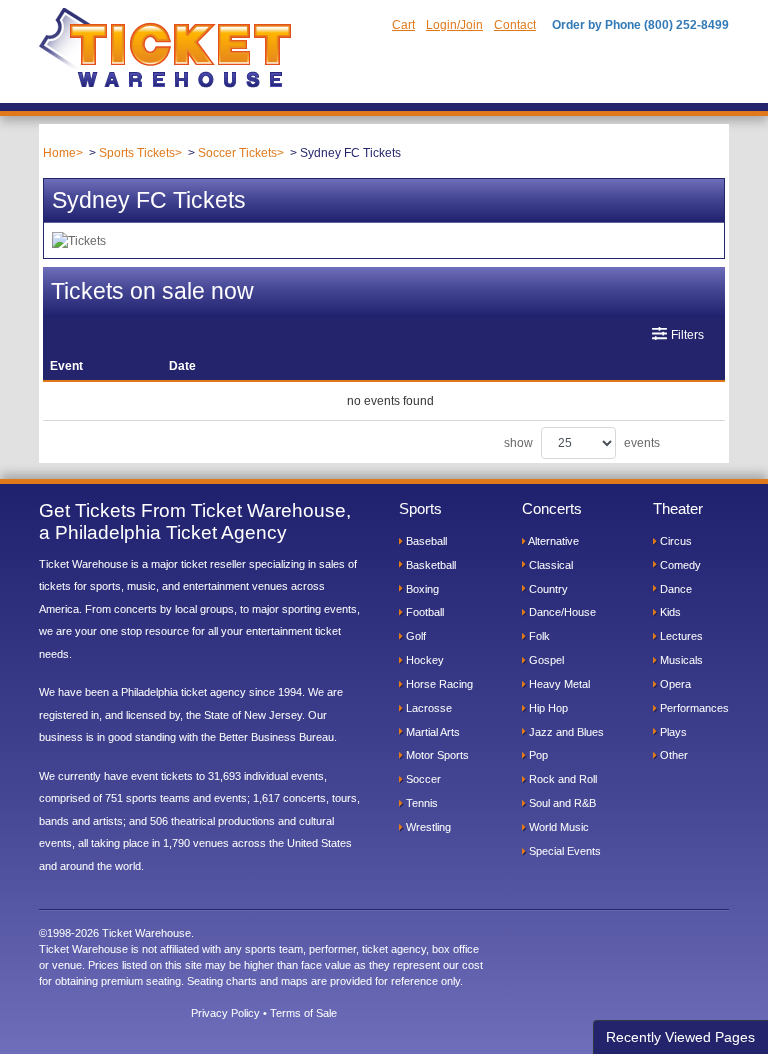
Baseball (425, 541)
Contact (515, 25)
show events (582, 443)
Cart (403, 25)
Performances (693, 708)
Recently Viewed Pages (680, 1037)
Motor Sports (436, 755)
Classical (549, 565)
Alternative (552, 541)
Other (672, 755)
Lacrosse (427, 708)
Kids (669, 612)
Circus (674, 541)
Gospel (545, 660)
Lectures (680, 636)
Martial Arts (431, 732)
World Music (557, 827)
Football (423, 612)
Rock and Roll (561, 779)
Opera (674, 684)
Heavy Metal (558, 684)
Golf (414, 636)
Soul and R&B (561, 803)
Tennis (420, 803)
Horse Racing (438, 684)
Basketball (429, 565)
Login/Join (454, 25)
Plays (672, 732)
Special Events (563, 851)
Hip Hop (547, 708)
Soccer (422, 779)
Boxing (421, 589)
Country (547, 589)
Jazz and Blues (565, 732)
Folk (538, 636)
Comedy (679, 565)
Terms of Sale (303, 1013)
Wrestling (427, 827)
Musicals (680, 660)
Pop (537, 755)
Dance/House (561, 612)
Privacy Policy (225, 1013)
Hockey (423, 660)
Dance (674, 589)
